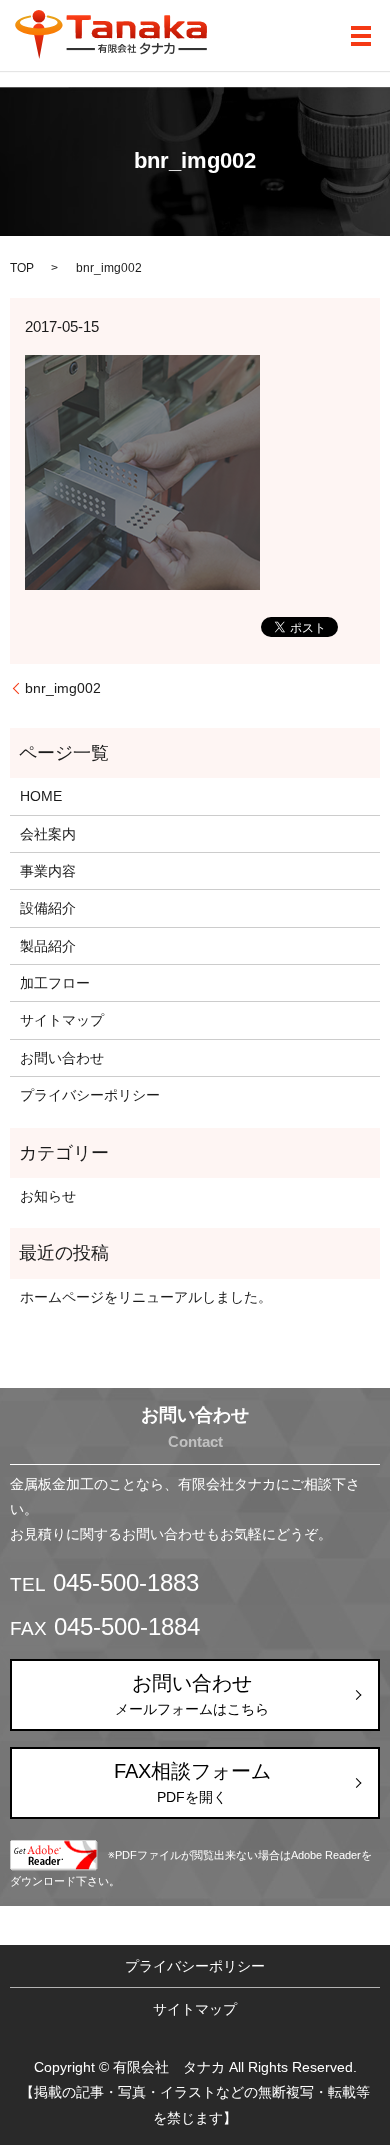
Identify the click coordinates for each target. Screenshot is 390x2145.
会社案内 (48, 834)
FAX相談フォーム (192, 1782)
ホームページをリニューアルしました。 (146, 1297)
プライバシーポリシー (90, 1095)
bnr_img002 (63, 688)
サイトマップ (62, 1020)
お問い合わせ (62, 1058)
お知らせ (48, 1196)
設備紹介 (48, 908)
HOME (41, 796)
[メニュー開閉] (361, 36)
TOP (22, 268)
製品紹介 (48, 946)
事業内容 (48, 871)
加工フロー (55, 983)
